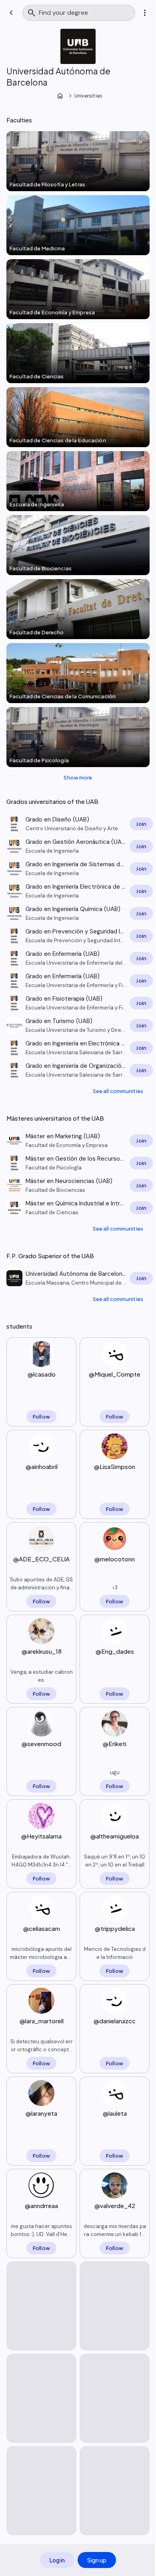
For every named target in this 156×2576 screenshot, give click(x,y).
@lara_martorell (42, 2021)
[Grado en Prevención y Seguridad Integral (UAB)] (78, 936)
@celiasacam (42, 1928)
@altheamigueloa (115, 1836)
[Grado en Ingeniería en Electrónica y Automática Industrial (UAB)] (78, 1048)
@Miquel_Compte (115, 1374)
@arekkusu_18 (42, 1651)
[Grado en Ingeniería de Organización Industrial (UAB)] (78, 1070)
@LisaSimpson (115, 1466)
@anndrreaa (41, 2205)
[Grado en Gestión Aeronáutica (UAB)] (78, 846)
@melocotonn (115, 1559)
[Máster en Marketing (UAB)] (78, 1141)
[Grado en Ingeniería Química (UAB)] (78, 913)
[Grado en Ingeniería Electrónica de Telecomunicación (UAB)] (78, 891)
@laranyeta (41, 2113)
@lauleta (115, 2113)
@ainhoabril (42, 1466)
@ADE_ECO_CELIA (41, 1559)
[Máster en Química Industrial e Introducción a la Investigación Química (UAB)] (78, 1208)
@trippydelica (115, 1928)
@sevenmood (41, 1744)
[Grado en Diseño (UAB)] (78, 824)
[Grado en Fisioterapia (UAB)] (78, 1003)
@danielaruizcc (115, 2021)
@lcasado (42, 1374)
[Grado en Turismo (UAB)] (78, 1025)
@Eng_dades (115, 1651)
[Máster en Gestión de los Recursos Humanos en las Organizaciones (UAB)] (78, 1163)
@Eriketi (115, 1744)
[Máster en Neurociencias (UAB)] (78, 1185)
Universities (88, 96)
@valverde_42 (115, 2205)
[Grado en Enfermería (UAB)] (78, 958)
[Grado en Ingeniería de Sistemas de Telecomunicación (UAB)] (78, 869)
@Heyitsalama (41, 1836)
